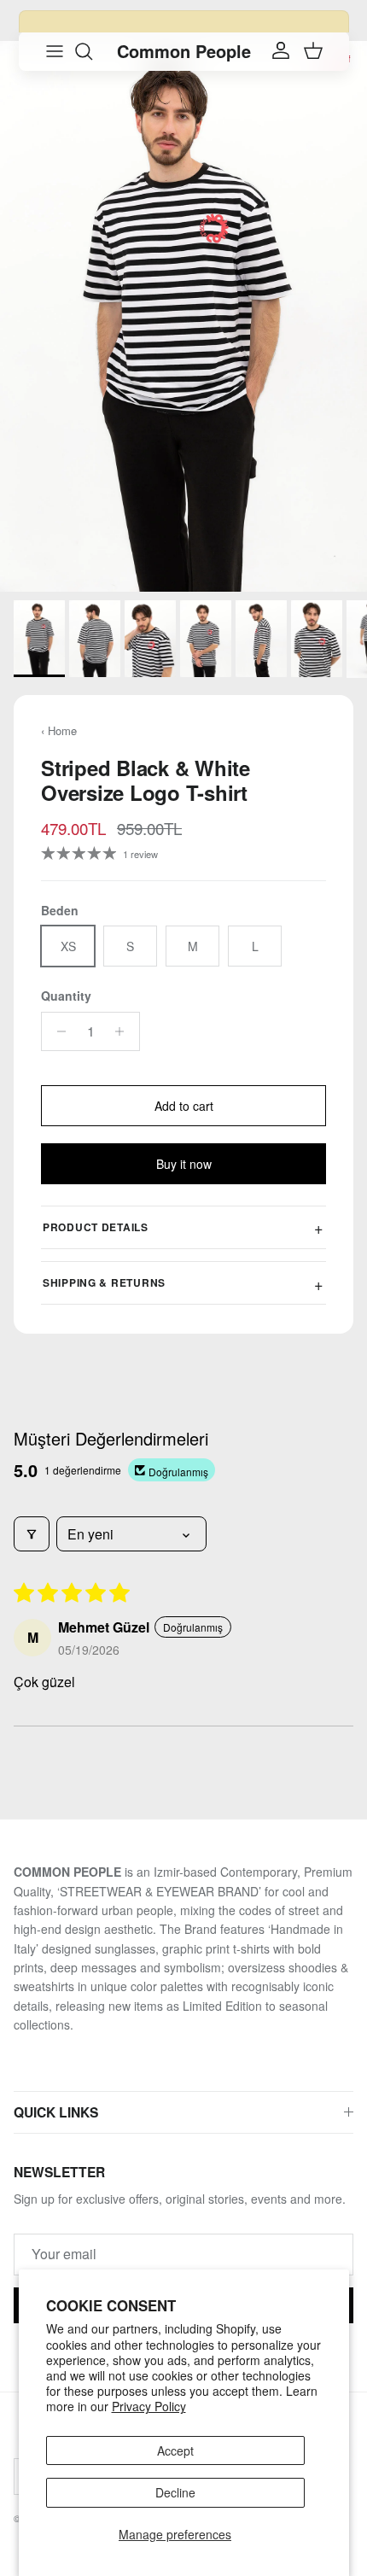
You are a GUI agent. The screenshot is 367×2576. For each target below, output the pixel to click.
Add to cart (184, 1106)
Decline (175, 2492)
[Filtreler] (32, 1534)
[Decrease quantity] (57, 1031)
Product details (96, 1227)
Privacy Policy (149, 2406)
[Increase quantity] (124, 1031)
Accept (175, 2450)
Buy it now (184, 1164)
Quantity (66, 996)
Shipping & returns (104, 1282)
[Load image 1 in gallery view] (183, 316)
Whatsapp (259, 23)
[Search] (92, 51)
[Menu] (55, 51)
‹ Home (59, 730)
